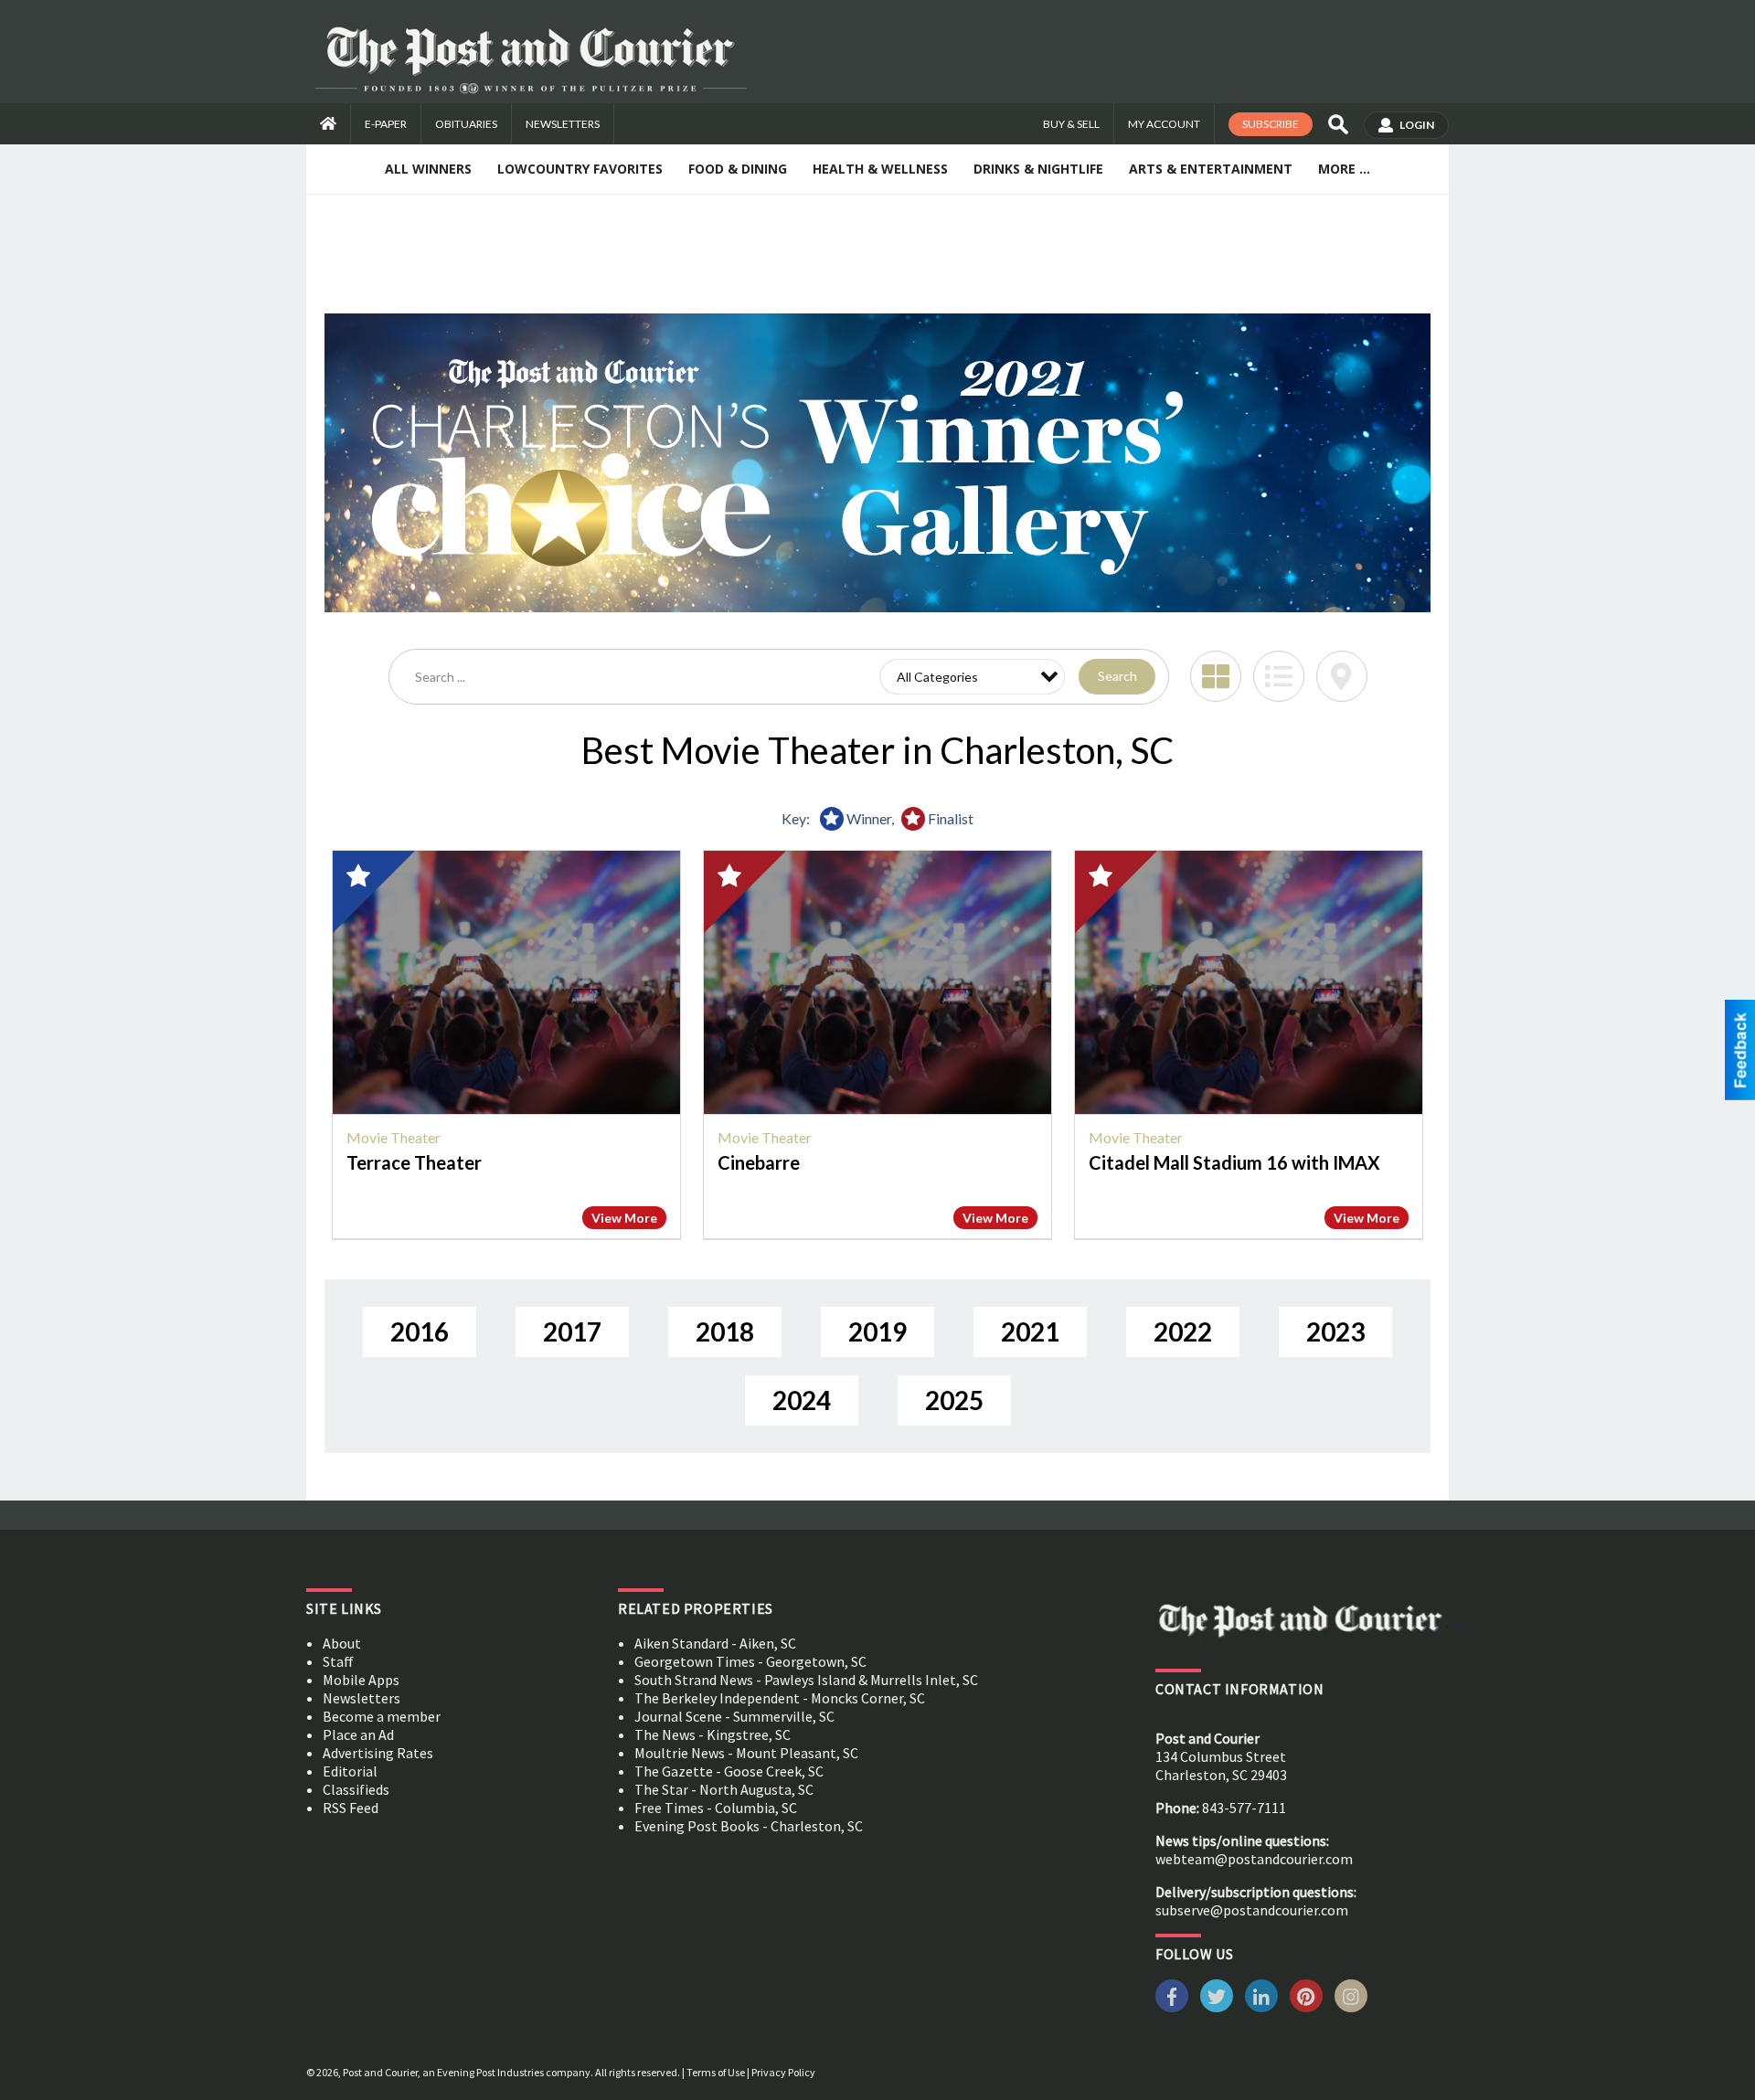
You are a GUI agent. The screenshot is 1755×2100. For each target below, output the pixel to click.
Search (1117, 676)
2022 (1183, 1331)
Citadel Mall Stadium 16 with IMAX (1234, 1162)
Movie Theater (394, 1137)
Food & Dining (738, 169)
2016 (420, 1331)
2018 (725, 1331)
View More (624, 1218)
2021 (1030, 1331)
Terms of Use (716, 2072)
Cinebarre (759, 1162)
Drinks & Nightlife (1038, 169)
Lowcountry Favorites (580, 169)
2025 (954, 1400)
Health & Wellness (880, 169)
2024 (802, 1400)
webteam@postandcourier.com (1254, 1859)
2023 (1335, 1331)
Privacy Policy (783, 2072)
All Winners (428, 169)
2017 (572, 1331)
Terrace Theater (414, 1162)
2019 (877, 1331)
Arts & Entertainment (1211, 169)
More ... (1344, 169)
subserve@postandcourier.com (1252, 1910)
